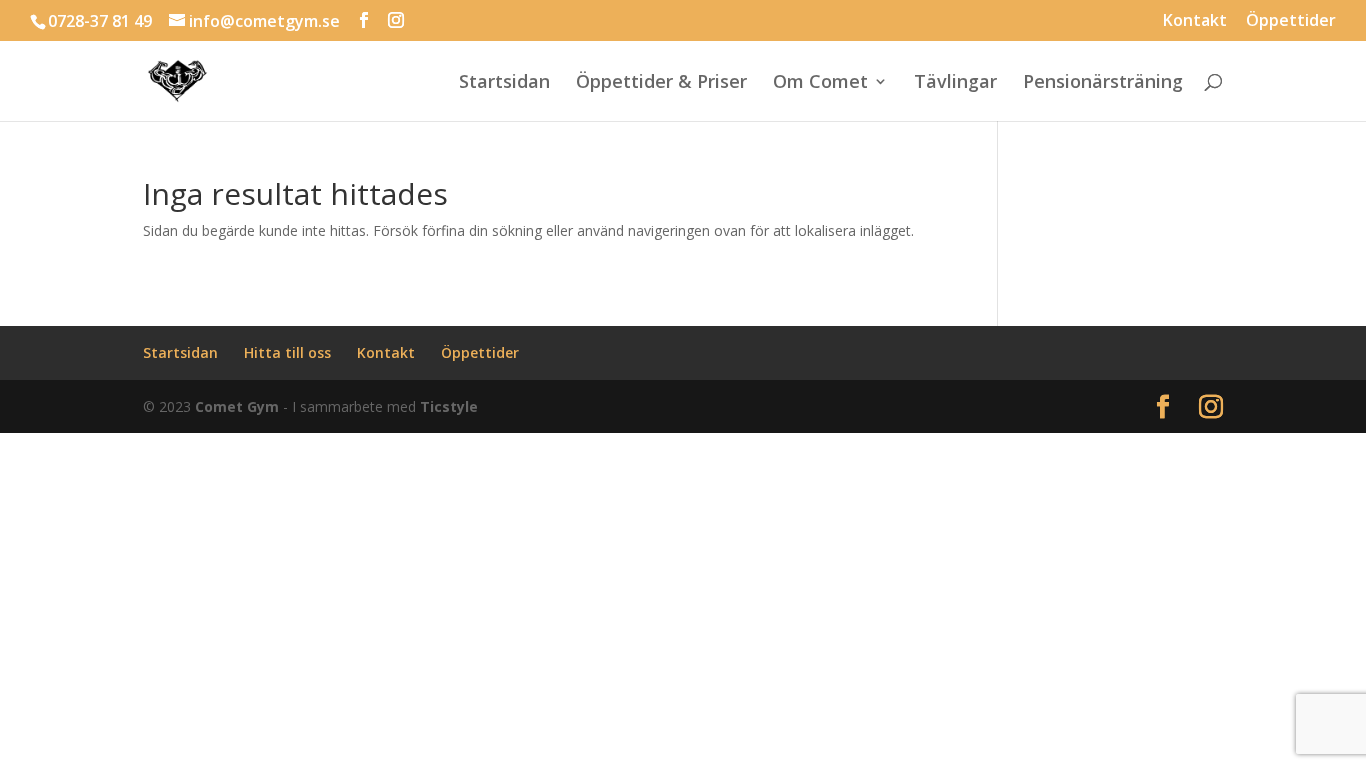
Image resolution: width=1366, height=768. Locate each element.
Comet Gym (237, 406)
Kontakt (1195, 21)
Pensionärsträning (1103, 83)
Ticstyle (449, 406)
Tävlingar (955, 83)
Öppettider (1291, 21)
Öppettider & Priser (661, 83)
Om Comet (820, 83)
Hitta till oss (287, 352)
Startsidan (504, 83)
